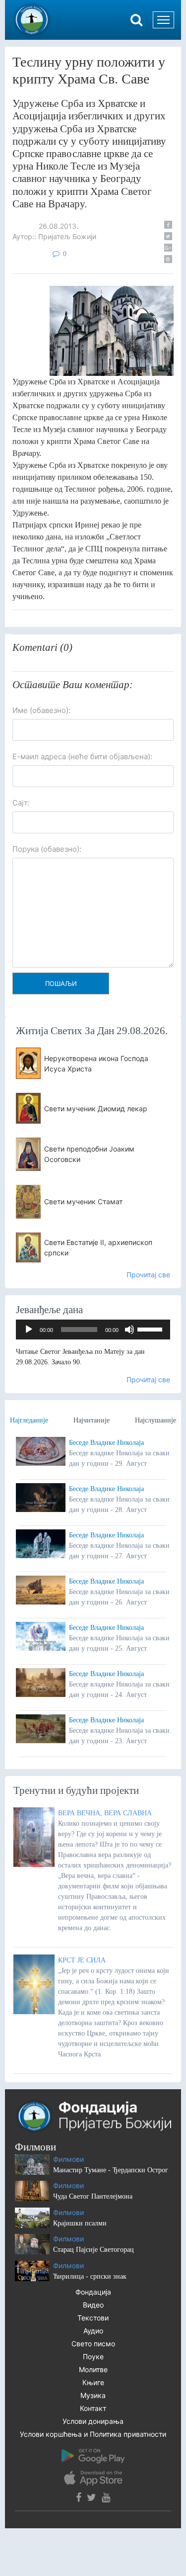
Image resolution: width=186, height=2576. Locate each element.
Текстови (93, 2318)
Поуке (93, 2356)
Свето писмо (93, 2344)
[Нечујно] (129, 1330)
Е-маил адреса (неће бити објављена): (82, 756)
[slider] (151, 1329)
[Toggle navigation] (163, 20)
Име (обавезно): (41, 710)
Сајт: (21, 803)
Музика (93, 2395)
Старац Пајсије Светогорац (93, 2250)
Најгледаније (29, 1420)
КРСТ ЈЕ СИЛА (82, 1960)
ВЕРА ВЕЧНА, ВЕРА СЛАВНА (105, 1813)
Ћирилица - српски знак (90, 2276)
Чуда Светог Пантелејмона (93, 2196)
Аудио (93, 2331)
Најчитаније (92, 1420)
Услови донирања (93, 2421)
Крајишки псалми (80, 2223)
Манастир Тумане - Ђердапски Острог (111, 2170)
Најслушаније (155, 1420)
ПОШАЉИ (61, 983)
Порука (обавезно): (47, 849)
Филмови (68, 2159)
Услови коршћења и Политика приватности (93, 2434)
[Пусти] (29, 1330)
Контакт (93, 2408)
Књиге (93, 2382)
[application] (93, 1330)
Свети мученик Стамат (83, 1201)
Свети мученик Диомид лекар (96, 1109)
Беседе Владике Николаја (106, 1443)
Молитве (93, 2369)
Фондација (93, 2292)
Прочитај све (148, 1275)
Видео (93, 2305)
